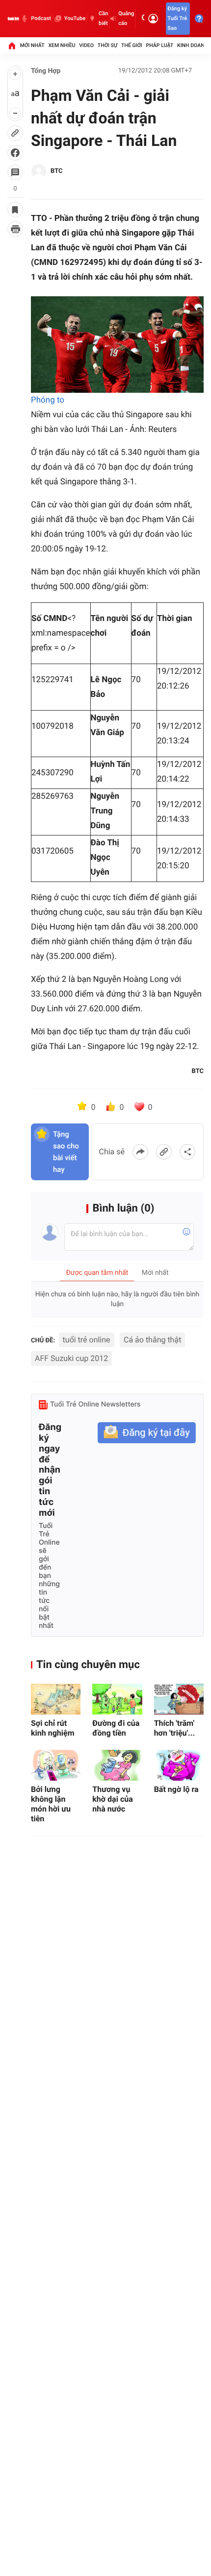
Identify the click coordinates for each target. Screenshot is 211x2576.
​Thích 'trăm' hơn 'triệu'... (174, 1728)
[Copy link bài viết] (164, 1152)
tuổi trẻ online (87, 1340)
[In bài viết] (15, 229)
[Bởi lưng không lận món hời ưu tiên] (56, 1765)
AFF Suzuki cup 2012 (71, 1358)
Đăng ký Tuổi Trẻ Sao (177, 18)
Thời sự (107, 45)
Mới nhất (32, 45)
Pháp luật (160, 45)
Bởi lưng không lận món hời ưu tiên (51, 1804)
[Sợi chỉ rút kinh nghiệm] (56, 1699)
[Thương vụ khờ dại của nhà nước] (117, 1765)
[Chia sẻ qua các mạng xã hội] (187, 1152)
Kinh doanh (193, 45)
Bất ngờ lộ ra (176, 1789)
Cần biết (103, 18)
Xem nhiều (62, 45)
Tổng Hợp (46, 71)
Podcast (41, 18)
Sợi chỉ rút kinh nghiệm (53, 1728)
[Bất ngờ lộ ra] (179, 1765)
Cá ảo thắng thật (152, 1340)
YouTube (75, 18)
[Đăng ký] (147, 1433)
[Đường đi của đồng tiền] (117, 1699)
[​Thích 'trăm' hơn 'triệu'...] (179, 1699)
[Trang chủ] (12, 46)
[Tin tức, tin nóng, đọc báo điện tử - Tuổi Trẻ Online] (13, 19)
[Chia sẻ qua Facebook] (140, 1152)
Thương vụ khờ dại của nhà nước (112, 1799)
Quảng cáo (126, 18)
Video (86, 45)
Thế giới (132, 45)
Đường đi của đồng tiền (116, 1728)
